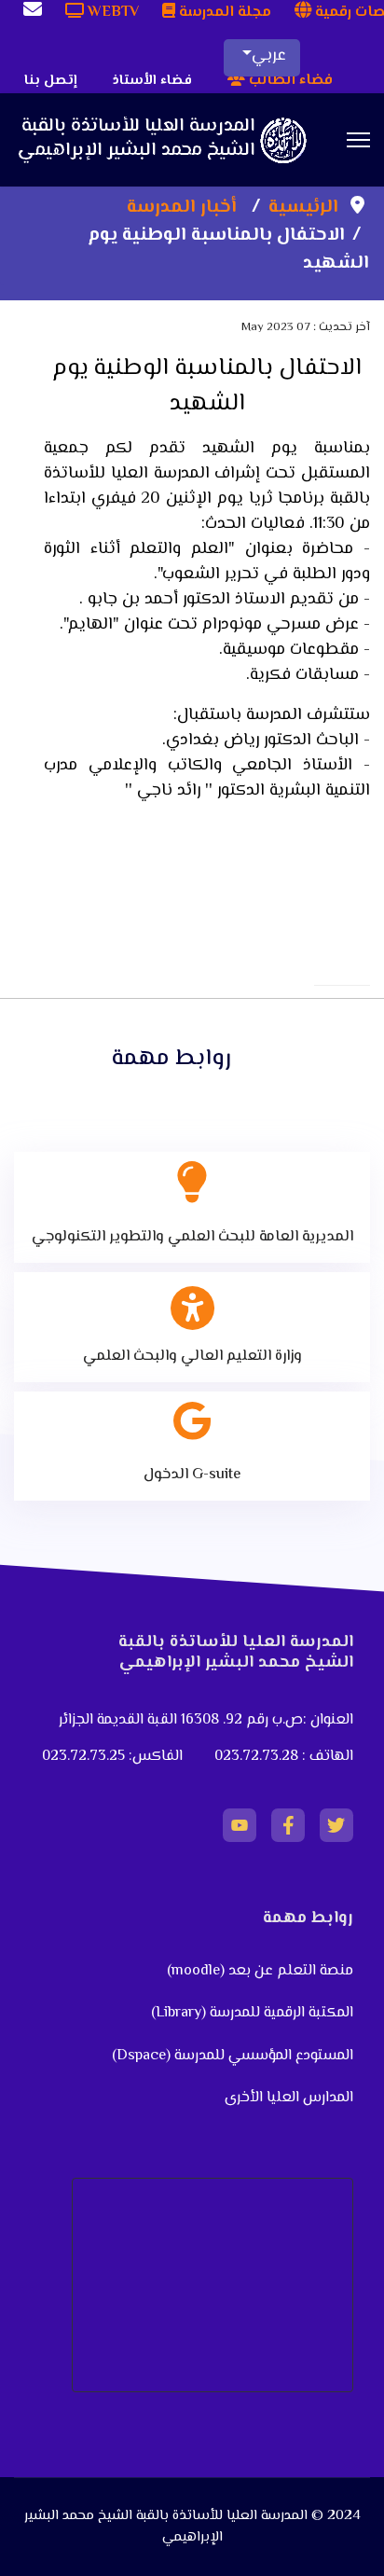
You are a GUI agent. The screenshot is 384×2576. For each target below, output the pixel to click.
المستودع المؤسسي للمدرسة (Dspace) (233, 2056)
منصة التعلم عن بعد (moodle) (258, 1971)
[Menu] (358, 140)
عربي (269, 56)
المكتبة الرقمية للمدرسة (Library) (252, 2013)
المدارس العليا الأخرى (289, 2098)
